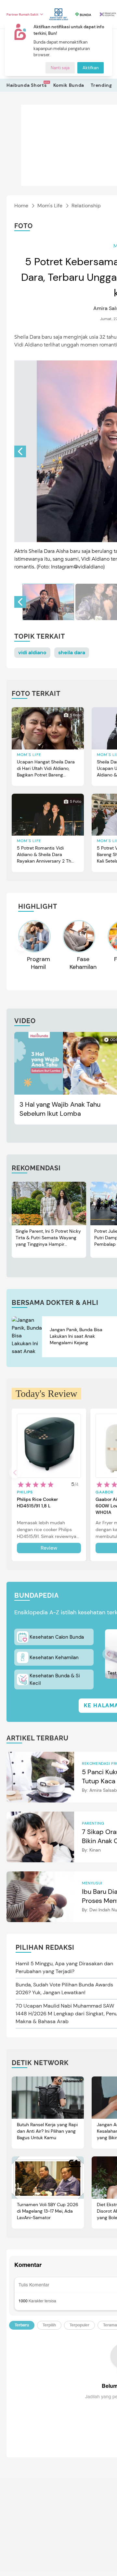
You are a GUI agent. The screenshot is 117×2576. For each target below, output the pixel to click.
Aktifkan (91, 68)
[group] (48, 602)
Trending (101, 85)
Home (21, 206)
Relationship (86, 206)
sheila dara (72, 652)
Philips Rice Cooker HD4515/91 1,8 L (37, 1503)
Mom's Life (50, 206)
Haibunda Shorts (27, 85)
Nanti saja (60, 68)
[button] (20, 451)
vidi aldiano (32, 652)
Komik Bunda (69, 85)
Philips (25, 1492)
